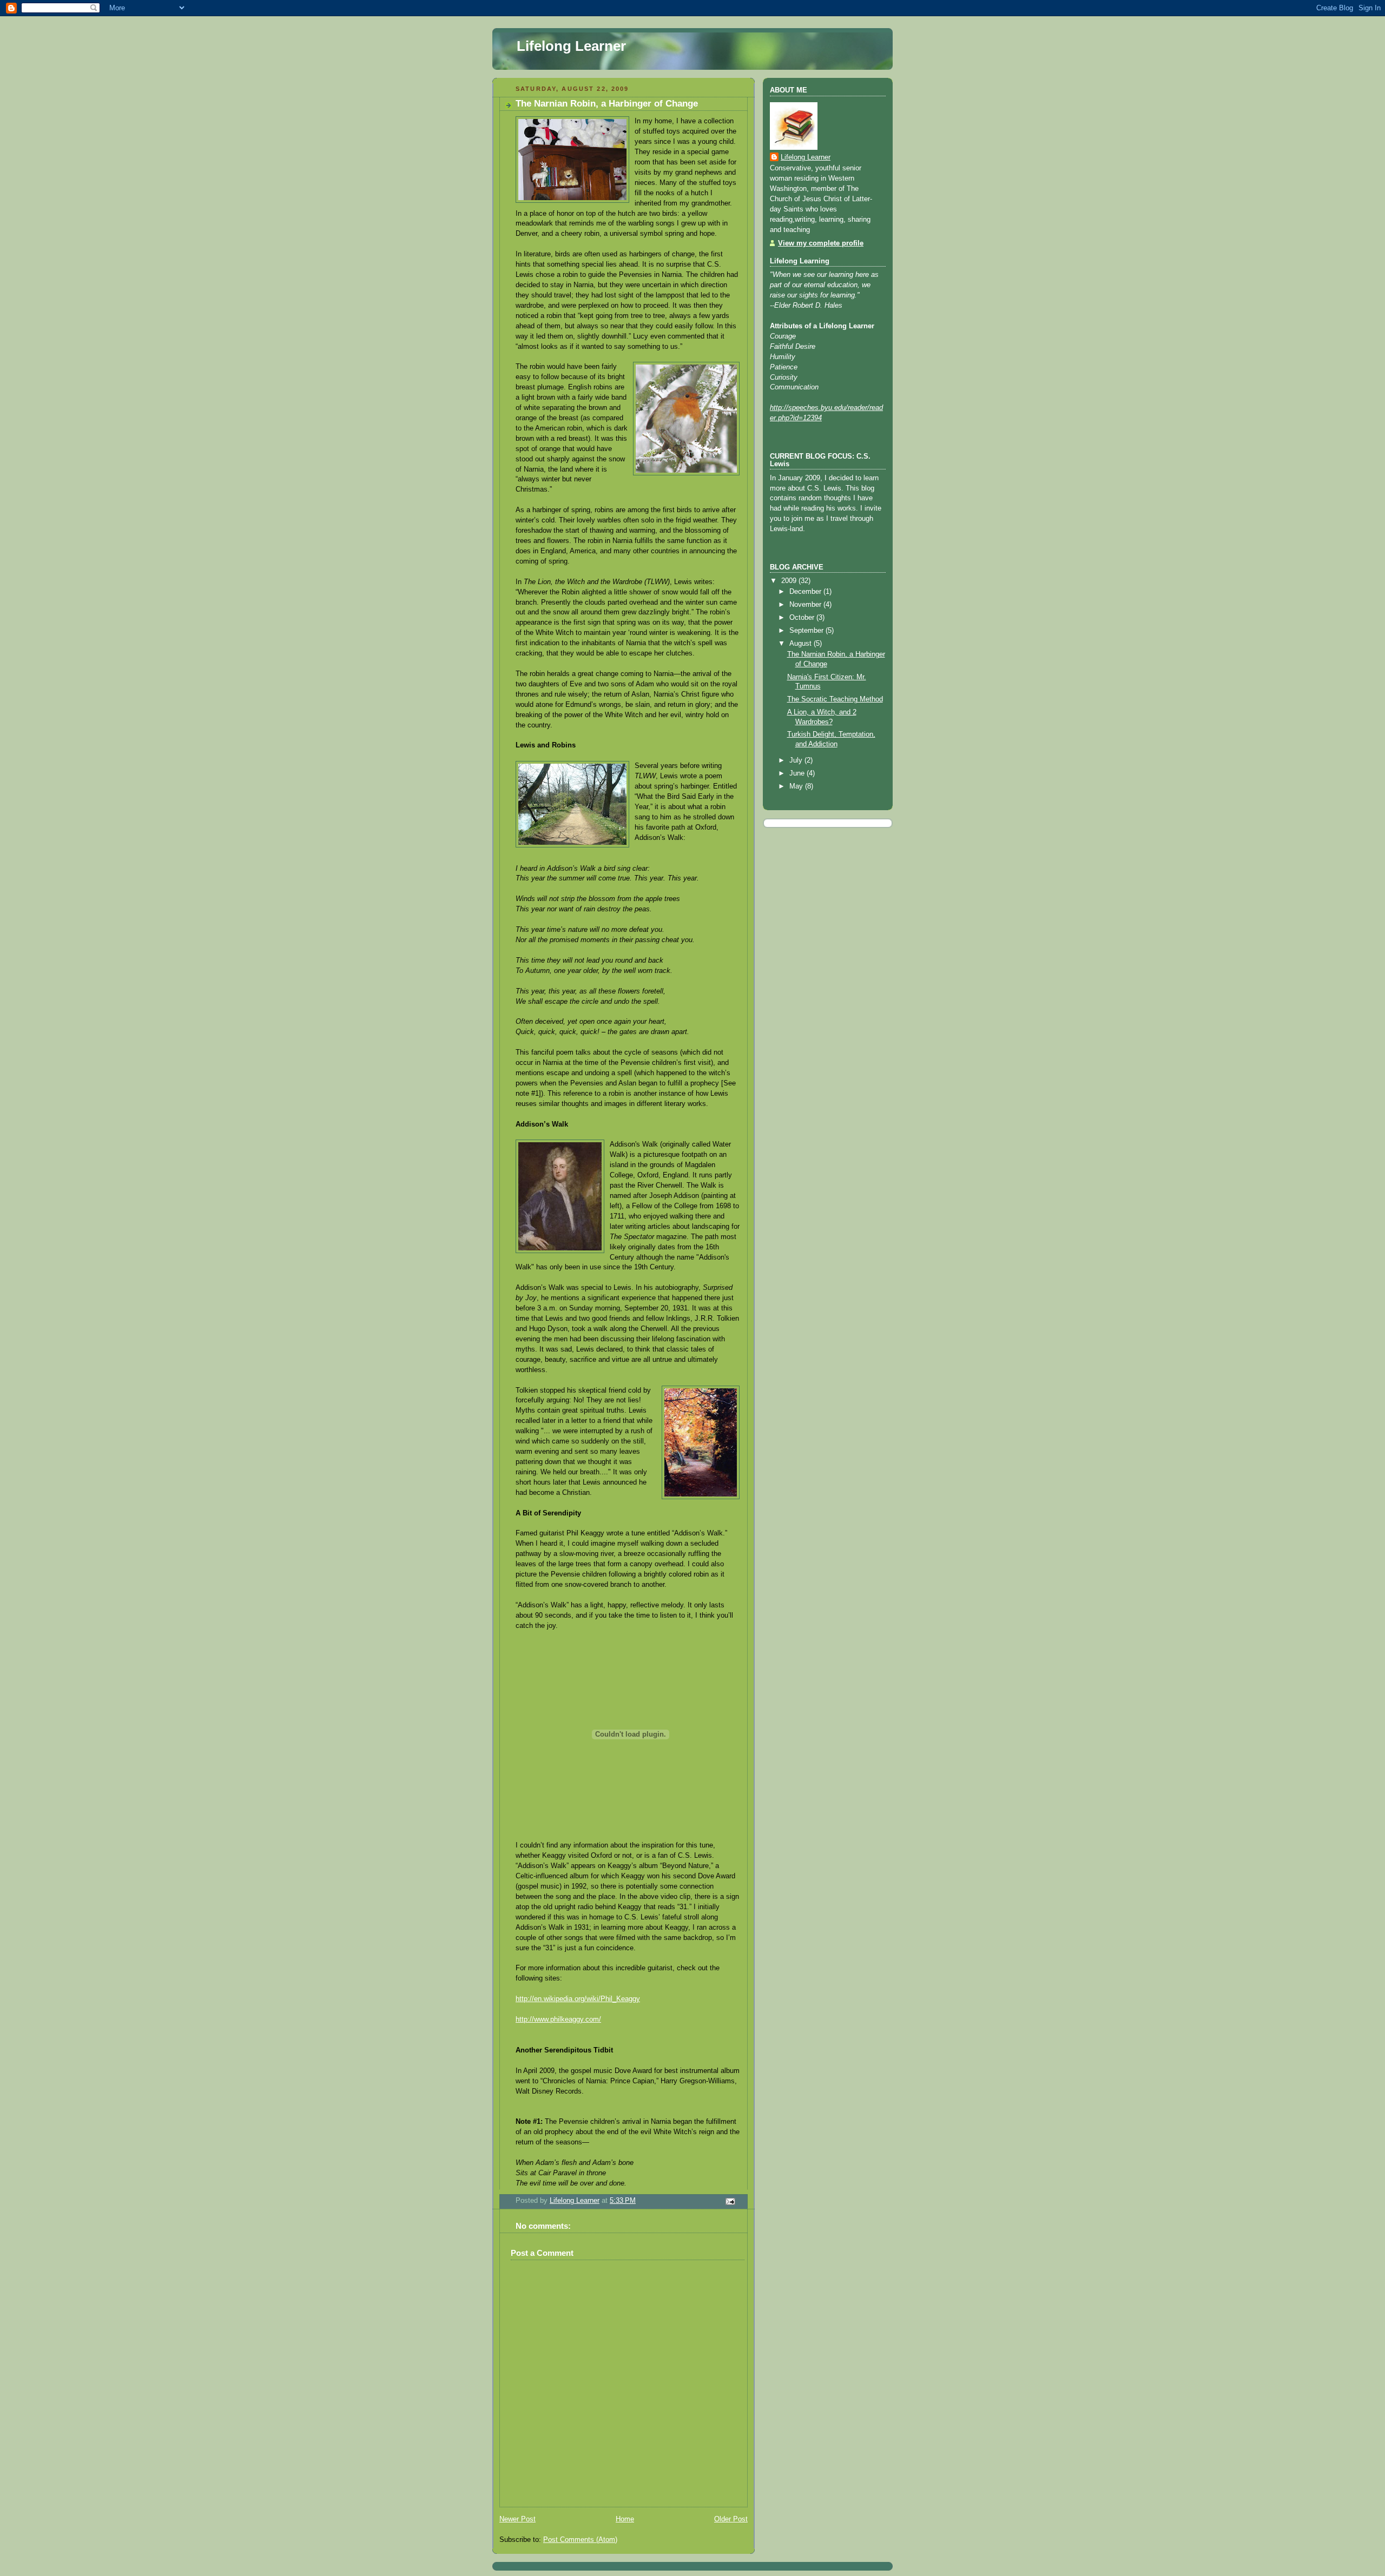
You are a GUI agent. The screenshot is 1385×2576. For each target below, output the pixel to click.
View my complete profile (821, 243)
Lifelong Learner (571, 46)
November (806, 605)
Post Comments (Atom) (580, 2540)
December (806, 592)
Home (625, 2519)
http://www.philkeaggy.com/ (558, 2019)
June (798, 773)
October (803, 618)
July (797, 760)
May (797, 786)
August (802, 644)
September (807, 631)
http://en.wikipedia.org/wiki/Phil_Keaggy (578, 1999)
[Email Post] (730, 2201)
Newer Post (517, 2519)
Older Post (731, 2519)
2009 (790, 581)
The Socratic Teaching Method (835, 699)
